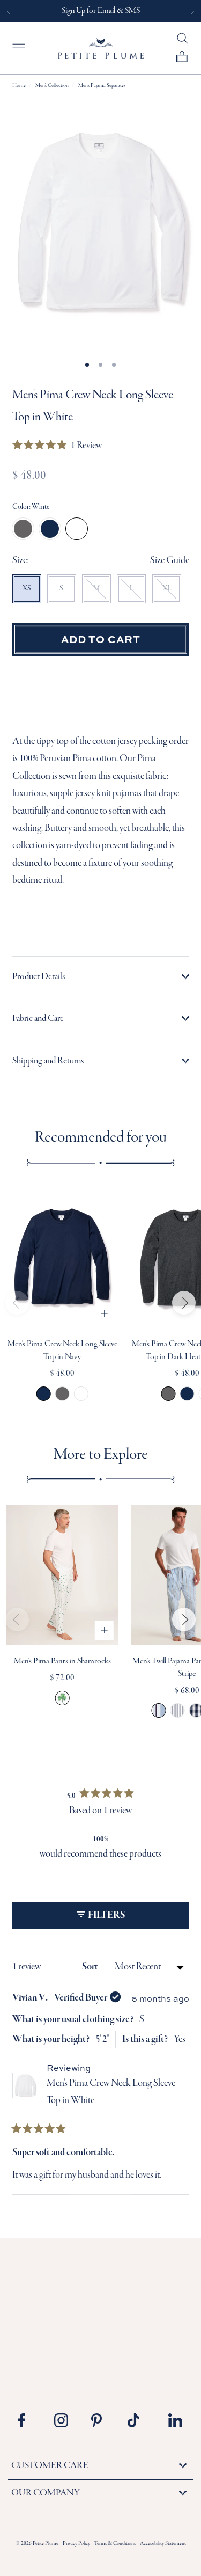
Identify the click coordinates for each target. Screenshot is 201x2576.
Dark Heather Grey (23, 529)
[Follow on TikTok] (138, 2420)
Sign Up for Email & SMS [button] (101, 11)
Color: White (31, 507)
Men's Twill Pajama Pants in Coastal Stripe (159, 1710)
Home (19, 86)
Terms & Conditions (115, 2544)
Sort (91, 1967)
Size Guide (170, 561)
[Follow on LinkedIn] (175, 2420)
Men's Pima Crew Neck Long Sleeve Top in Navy (44, 1394)
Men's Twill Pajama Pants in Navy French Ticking (178, 1710)
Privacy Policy (76, 2544)
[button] (57, 446)
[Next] (184, 1303)
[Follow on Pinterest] (102, 2420)
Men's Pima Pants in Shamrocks (62, 1661)
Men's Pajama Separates (102, 86)
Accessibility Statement (163, 2544)
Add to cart (101, 639)
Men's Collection (52, 86)
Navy (50, 529)
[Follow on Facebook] (28, 2420)
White (77, 529)
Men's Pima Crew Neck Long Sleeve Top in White (81, 1394)
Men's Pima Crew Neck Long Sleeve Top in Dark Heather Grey (62, 1394)
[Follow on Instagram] (65, 2420)
